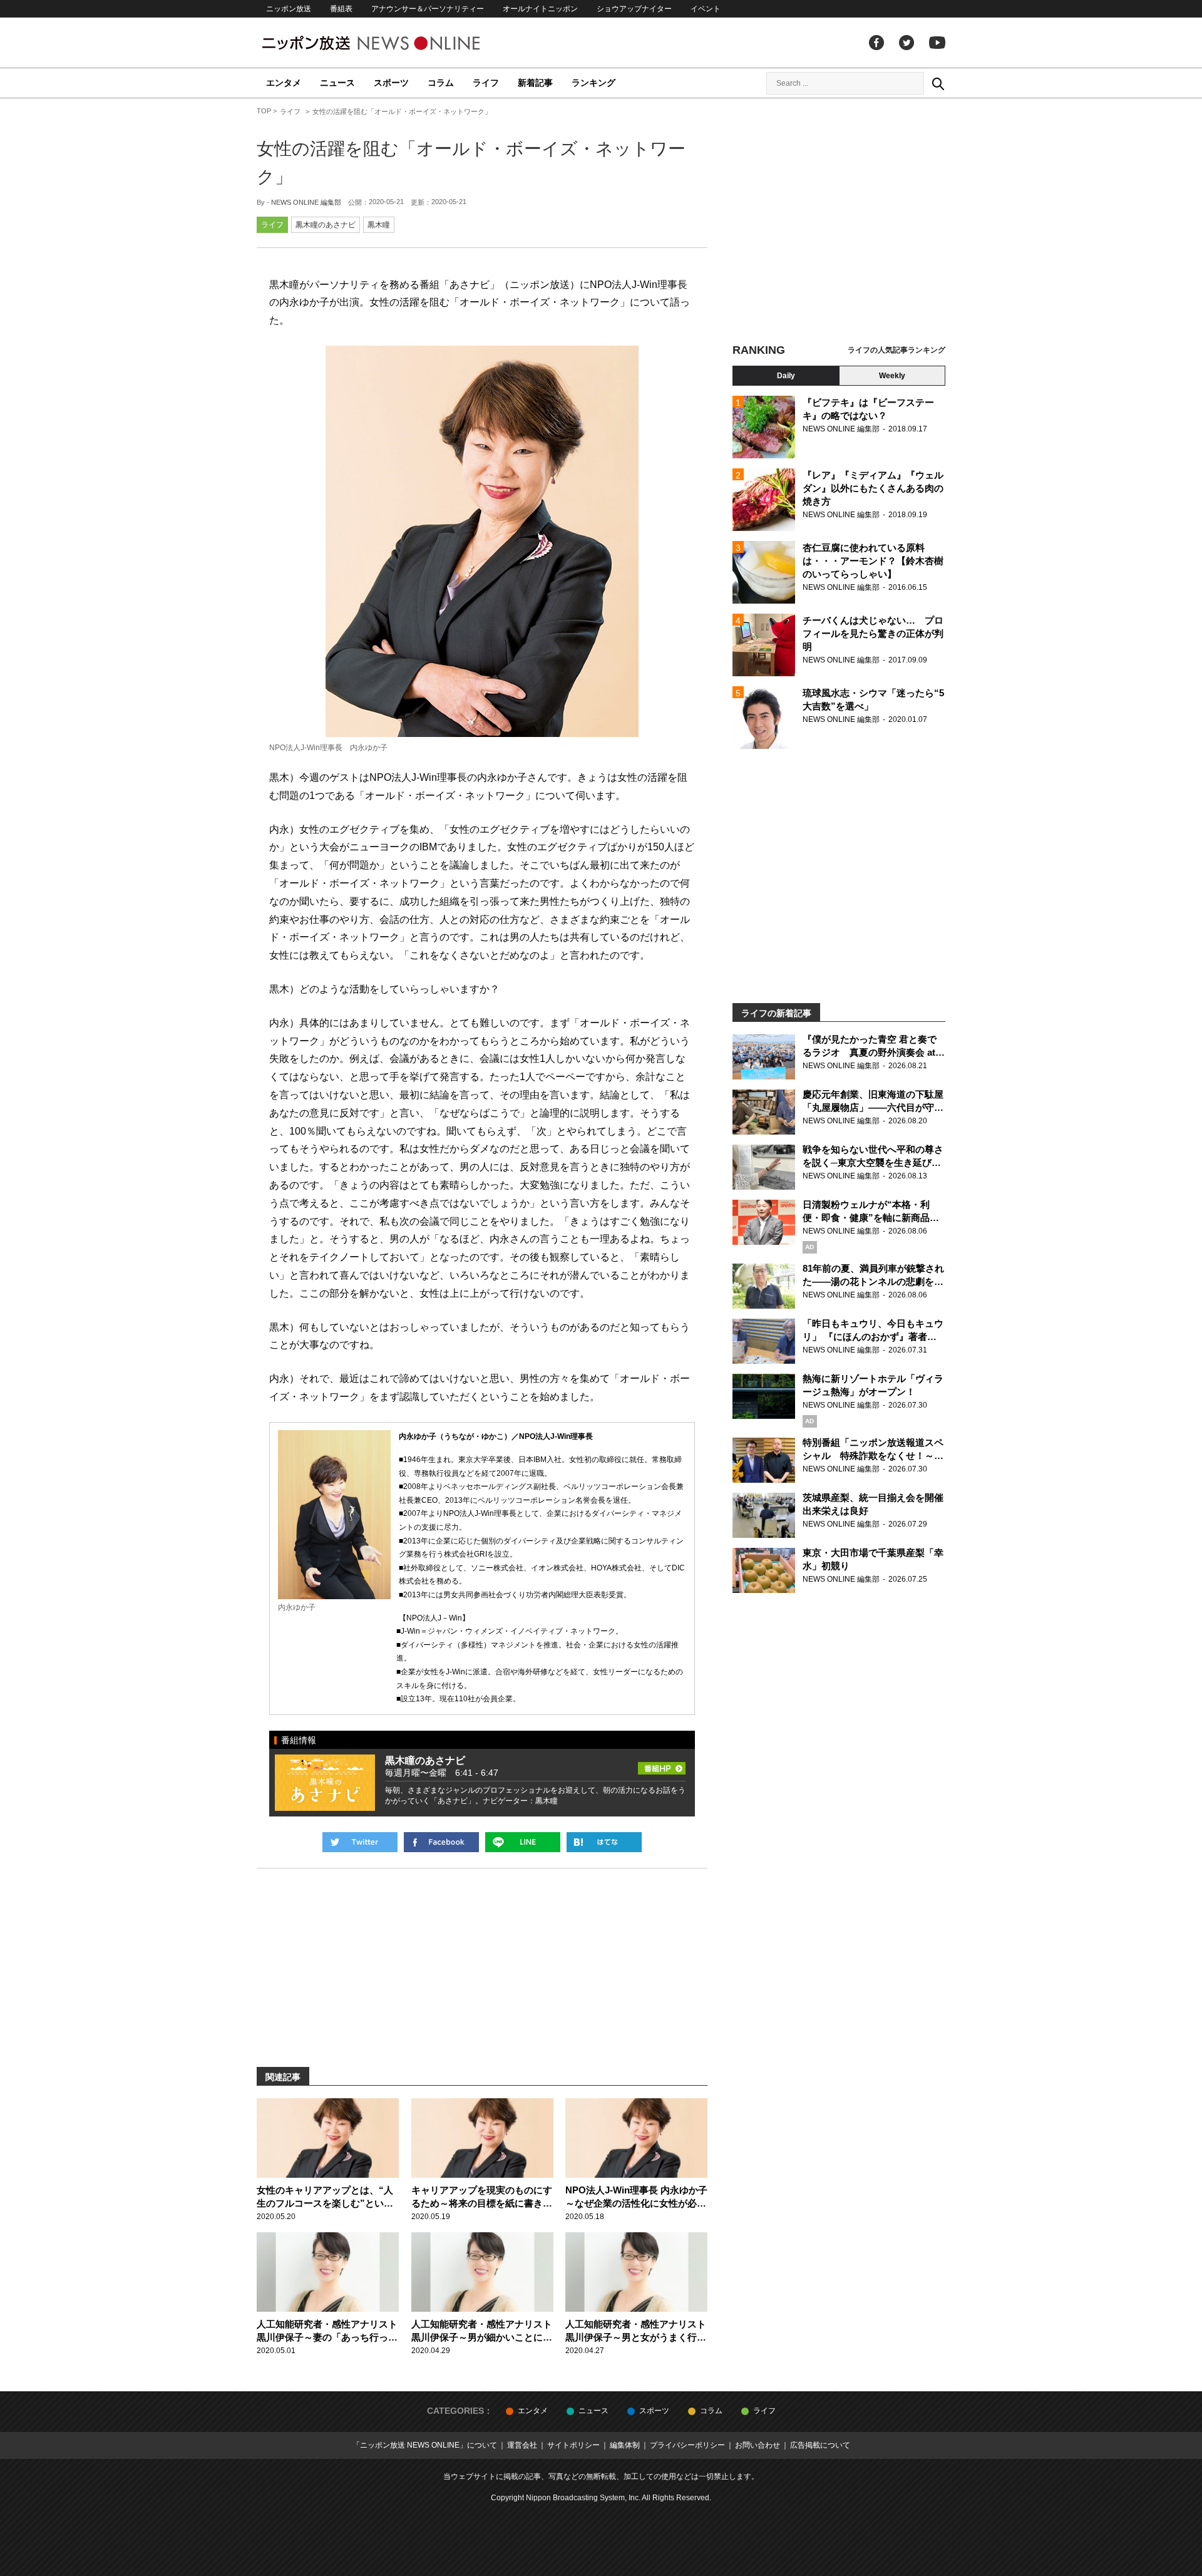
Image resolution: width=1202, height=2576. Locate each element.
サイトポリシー (573, 2445)
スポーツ (391, 83)
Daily (786, 376)
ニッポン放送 (289, 9)
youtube (937, 43)
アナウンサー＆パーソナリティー (428, 9)
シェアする (441, 1842)
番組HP (662, 1765)
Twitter (907, 43)
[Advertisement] (839, 222)
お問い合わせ (758, 2445)
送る (523, 1842)
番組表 (341, 9)
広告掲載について (820, 2445)
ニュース (337, 83)
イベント (706, 9)
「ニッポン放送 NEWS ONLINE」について (425, 2445)
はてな (604, 1842)
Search (938, 83)
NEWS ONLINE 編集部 (306, 202)
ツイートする (360, 1842)
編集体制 (625, 2445)
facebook (876, 43)
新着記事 (535, 83)
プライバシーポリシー (687, 2445)
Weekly (892, 376)
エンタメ (284, 83)
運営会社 (522, 2445)
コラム (441, 83)
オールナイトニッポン (540, 9)
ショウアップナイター (634, 9)
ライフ (486, 83)
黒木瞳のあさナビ (326, 225)
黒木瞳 (379, 225)
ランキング (593, 83)
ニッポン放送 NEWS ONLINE (394, 43)
